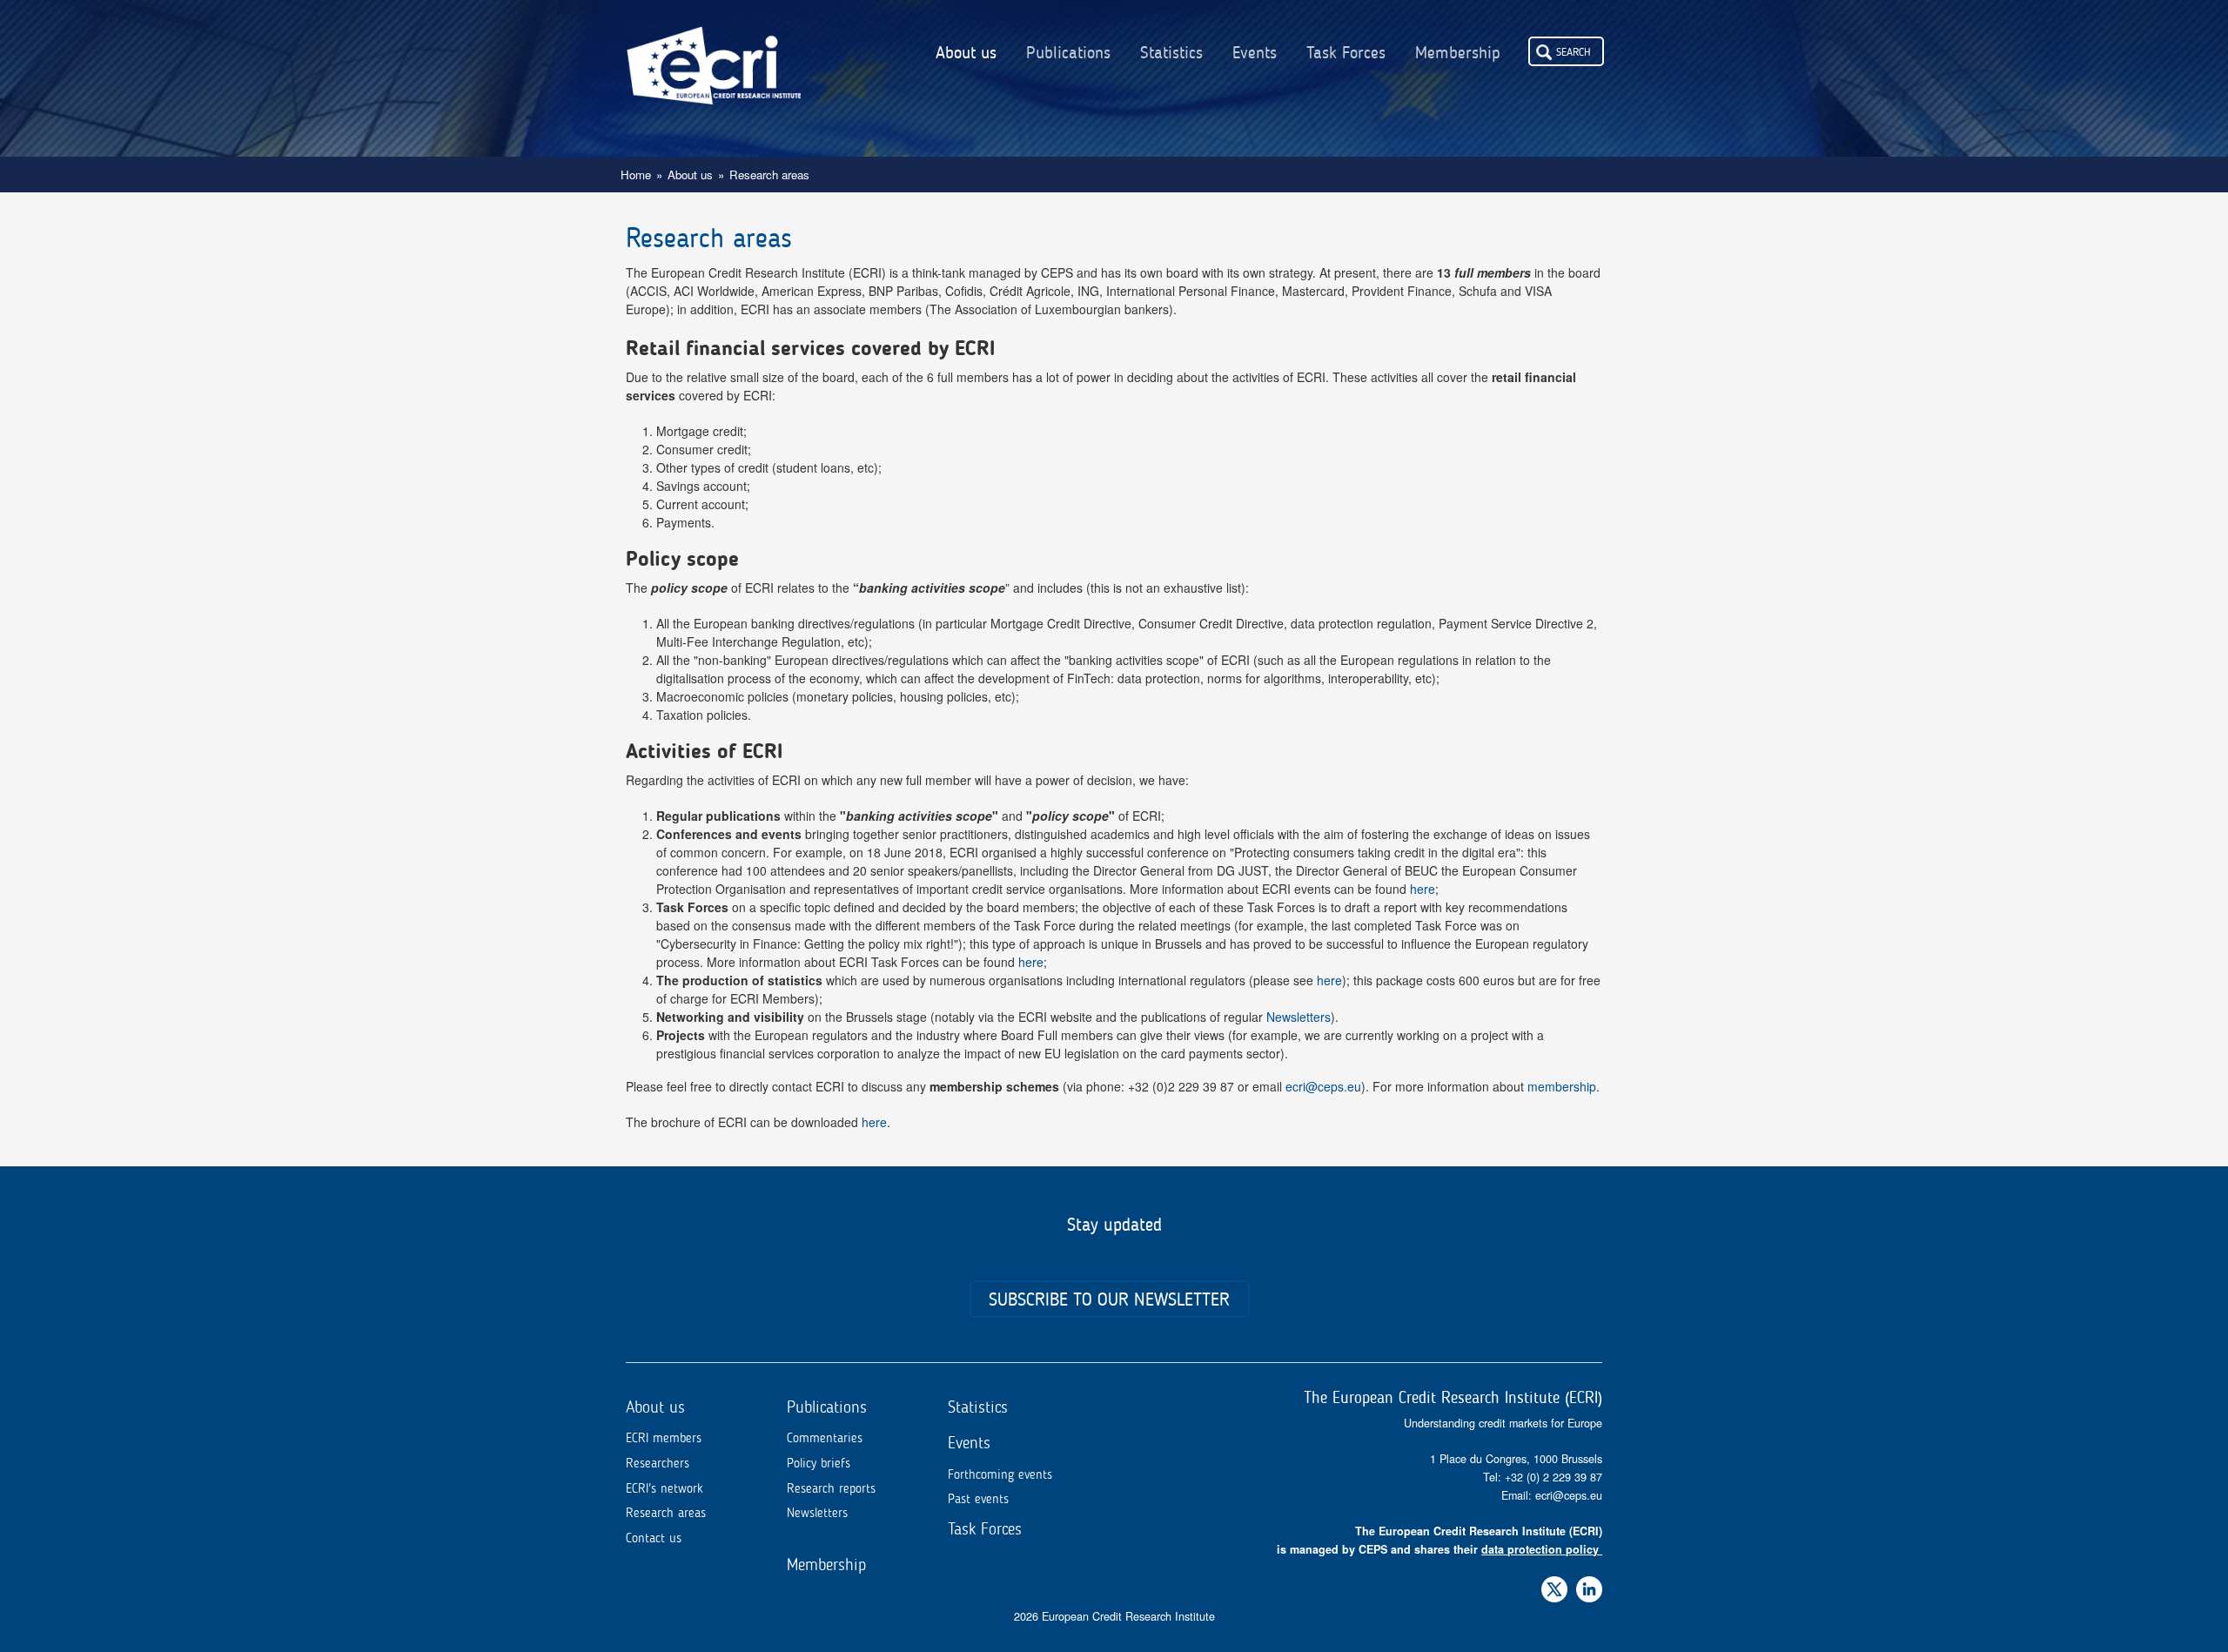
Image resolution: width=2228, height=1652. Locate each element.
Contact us (654, 1538)
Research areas (666, 1513)
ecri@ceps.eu (1323, 1086)
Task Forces (1346, 53)
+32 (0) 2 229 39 (1547, 1477)
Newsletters (1299, 1017)
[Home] (714, 52)
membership (1562, 1086)
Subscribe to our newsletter (1109, 1299)
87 (1596, 1477)
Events (1255, 53)
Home (636, 175)
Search (1574, 51)
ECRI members (664, 1438)
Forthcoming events (1000, 1474)
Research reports (831, 1488)
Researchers (658, 1463)
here (1423, 889)
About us (966, 53)
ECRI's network (664, 1488)
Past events (978, 1499)
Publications (1068, 53)
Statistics (1171, 53)
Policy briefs (819, 1463)
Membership (1458, 53)
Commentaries (825, 1438)
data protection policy (1540, 1549)
